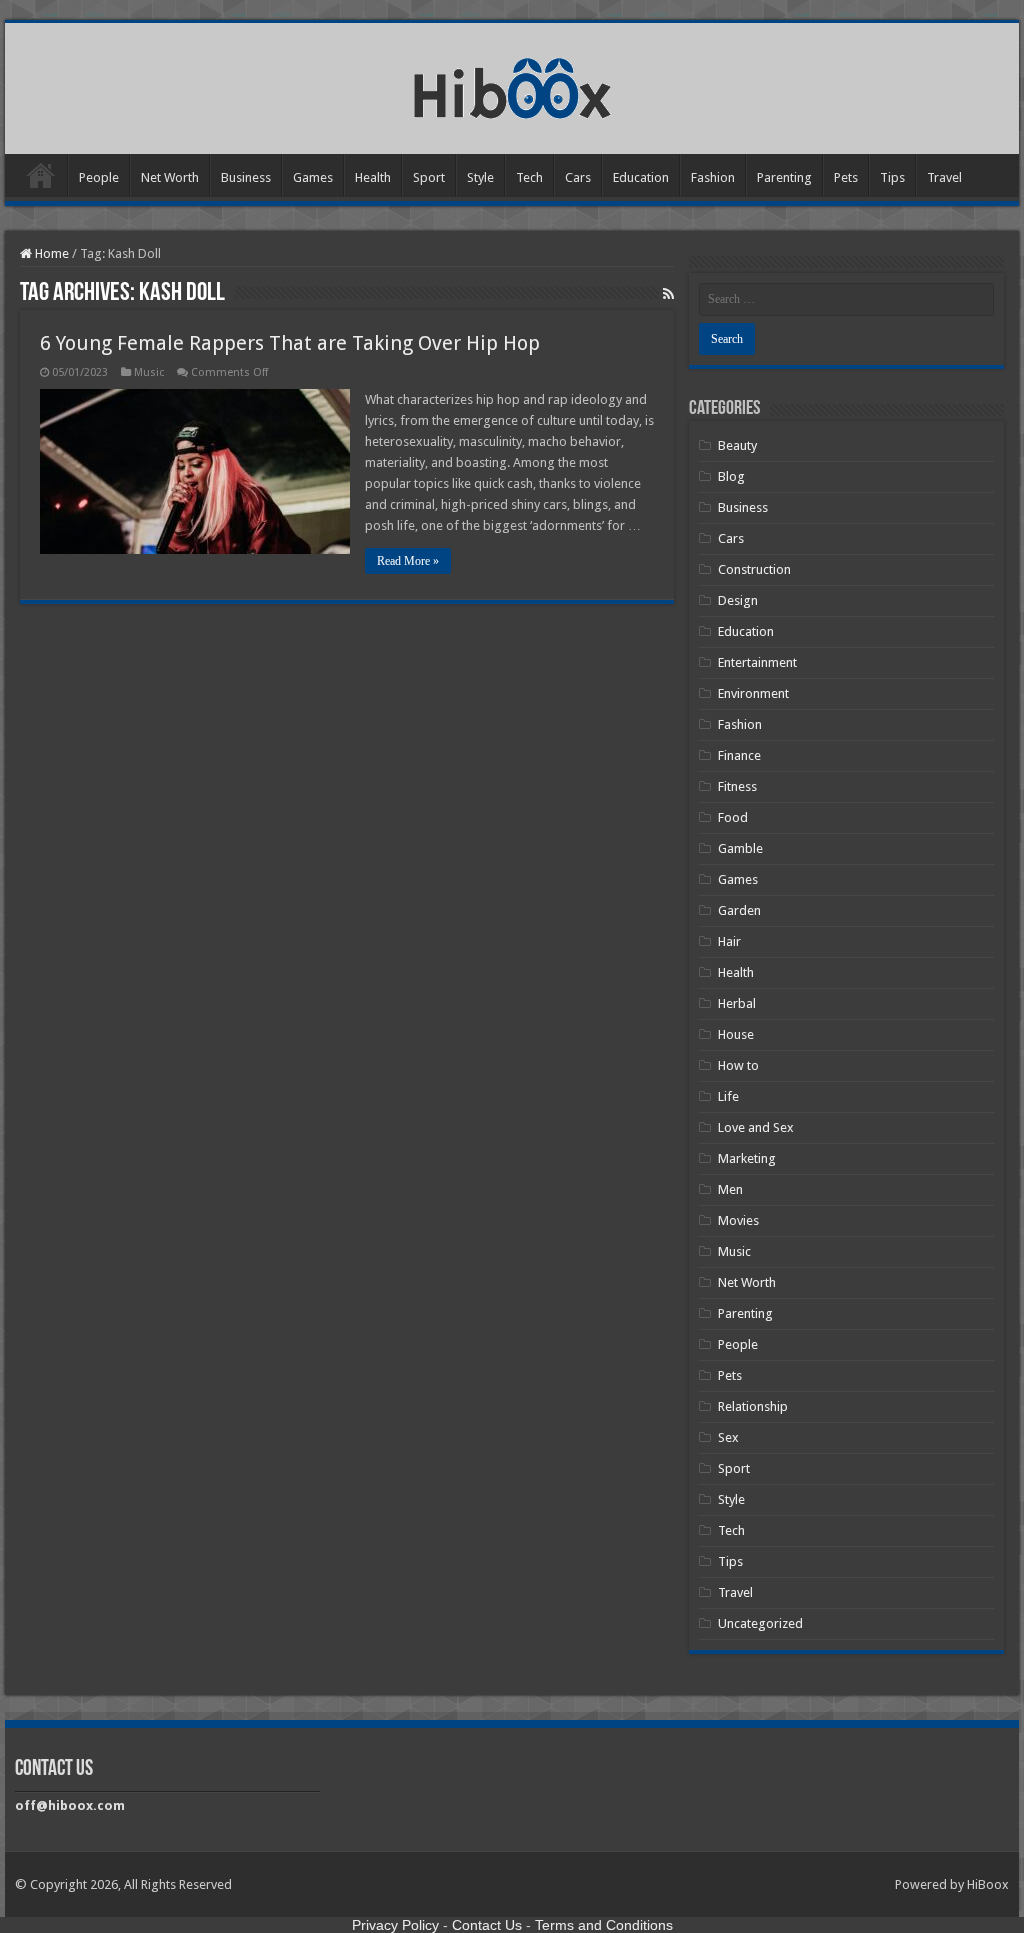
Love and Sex (756, 1127)
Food (733, 817)
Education (641, 177)
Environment (753, 693)
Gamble (740, 848)
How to (738, 1065)
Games (313, 177)
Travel (944, 177)
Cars (578, 177)
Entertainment (757, 662)
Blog (731, 476)
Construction (754, 569)
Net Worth (170, 177)
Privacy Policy (395, 1925)
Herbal (737, 1003)
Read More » (408, 561)
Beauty (737, 445)
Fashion (713, 177)
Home (41, 175)
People (99, 177)
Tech (529, 177)
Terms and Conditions (604, 1925)
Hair (729, 941)
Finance (739, 755)
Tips (892, 177)
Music (149, 372)
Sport (429, 177)
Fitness (737, 786)
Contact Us (487, 1925)
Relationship (753, 1406)
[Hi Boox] (512, 85)
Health (373, 177)
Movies (738, 1220)
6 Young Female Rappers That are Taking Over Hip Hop (290, 343)
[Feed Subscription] (668, 294)
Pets (846, 177)
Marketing (747, 1158)
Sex (728, 1437)
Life (728, 1096)
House (736, 1034)
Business (246, 177)
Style (480, 177)
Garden (739, 910)
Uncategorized (760, 1623)
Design (738, 600)
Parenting (784, 177)
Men (730, 1189)
